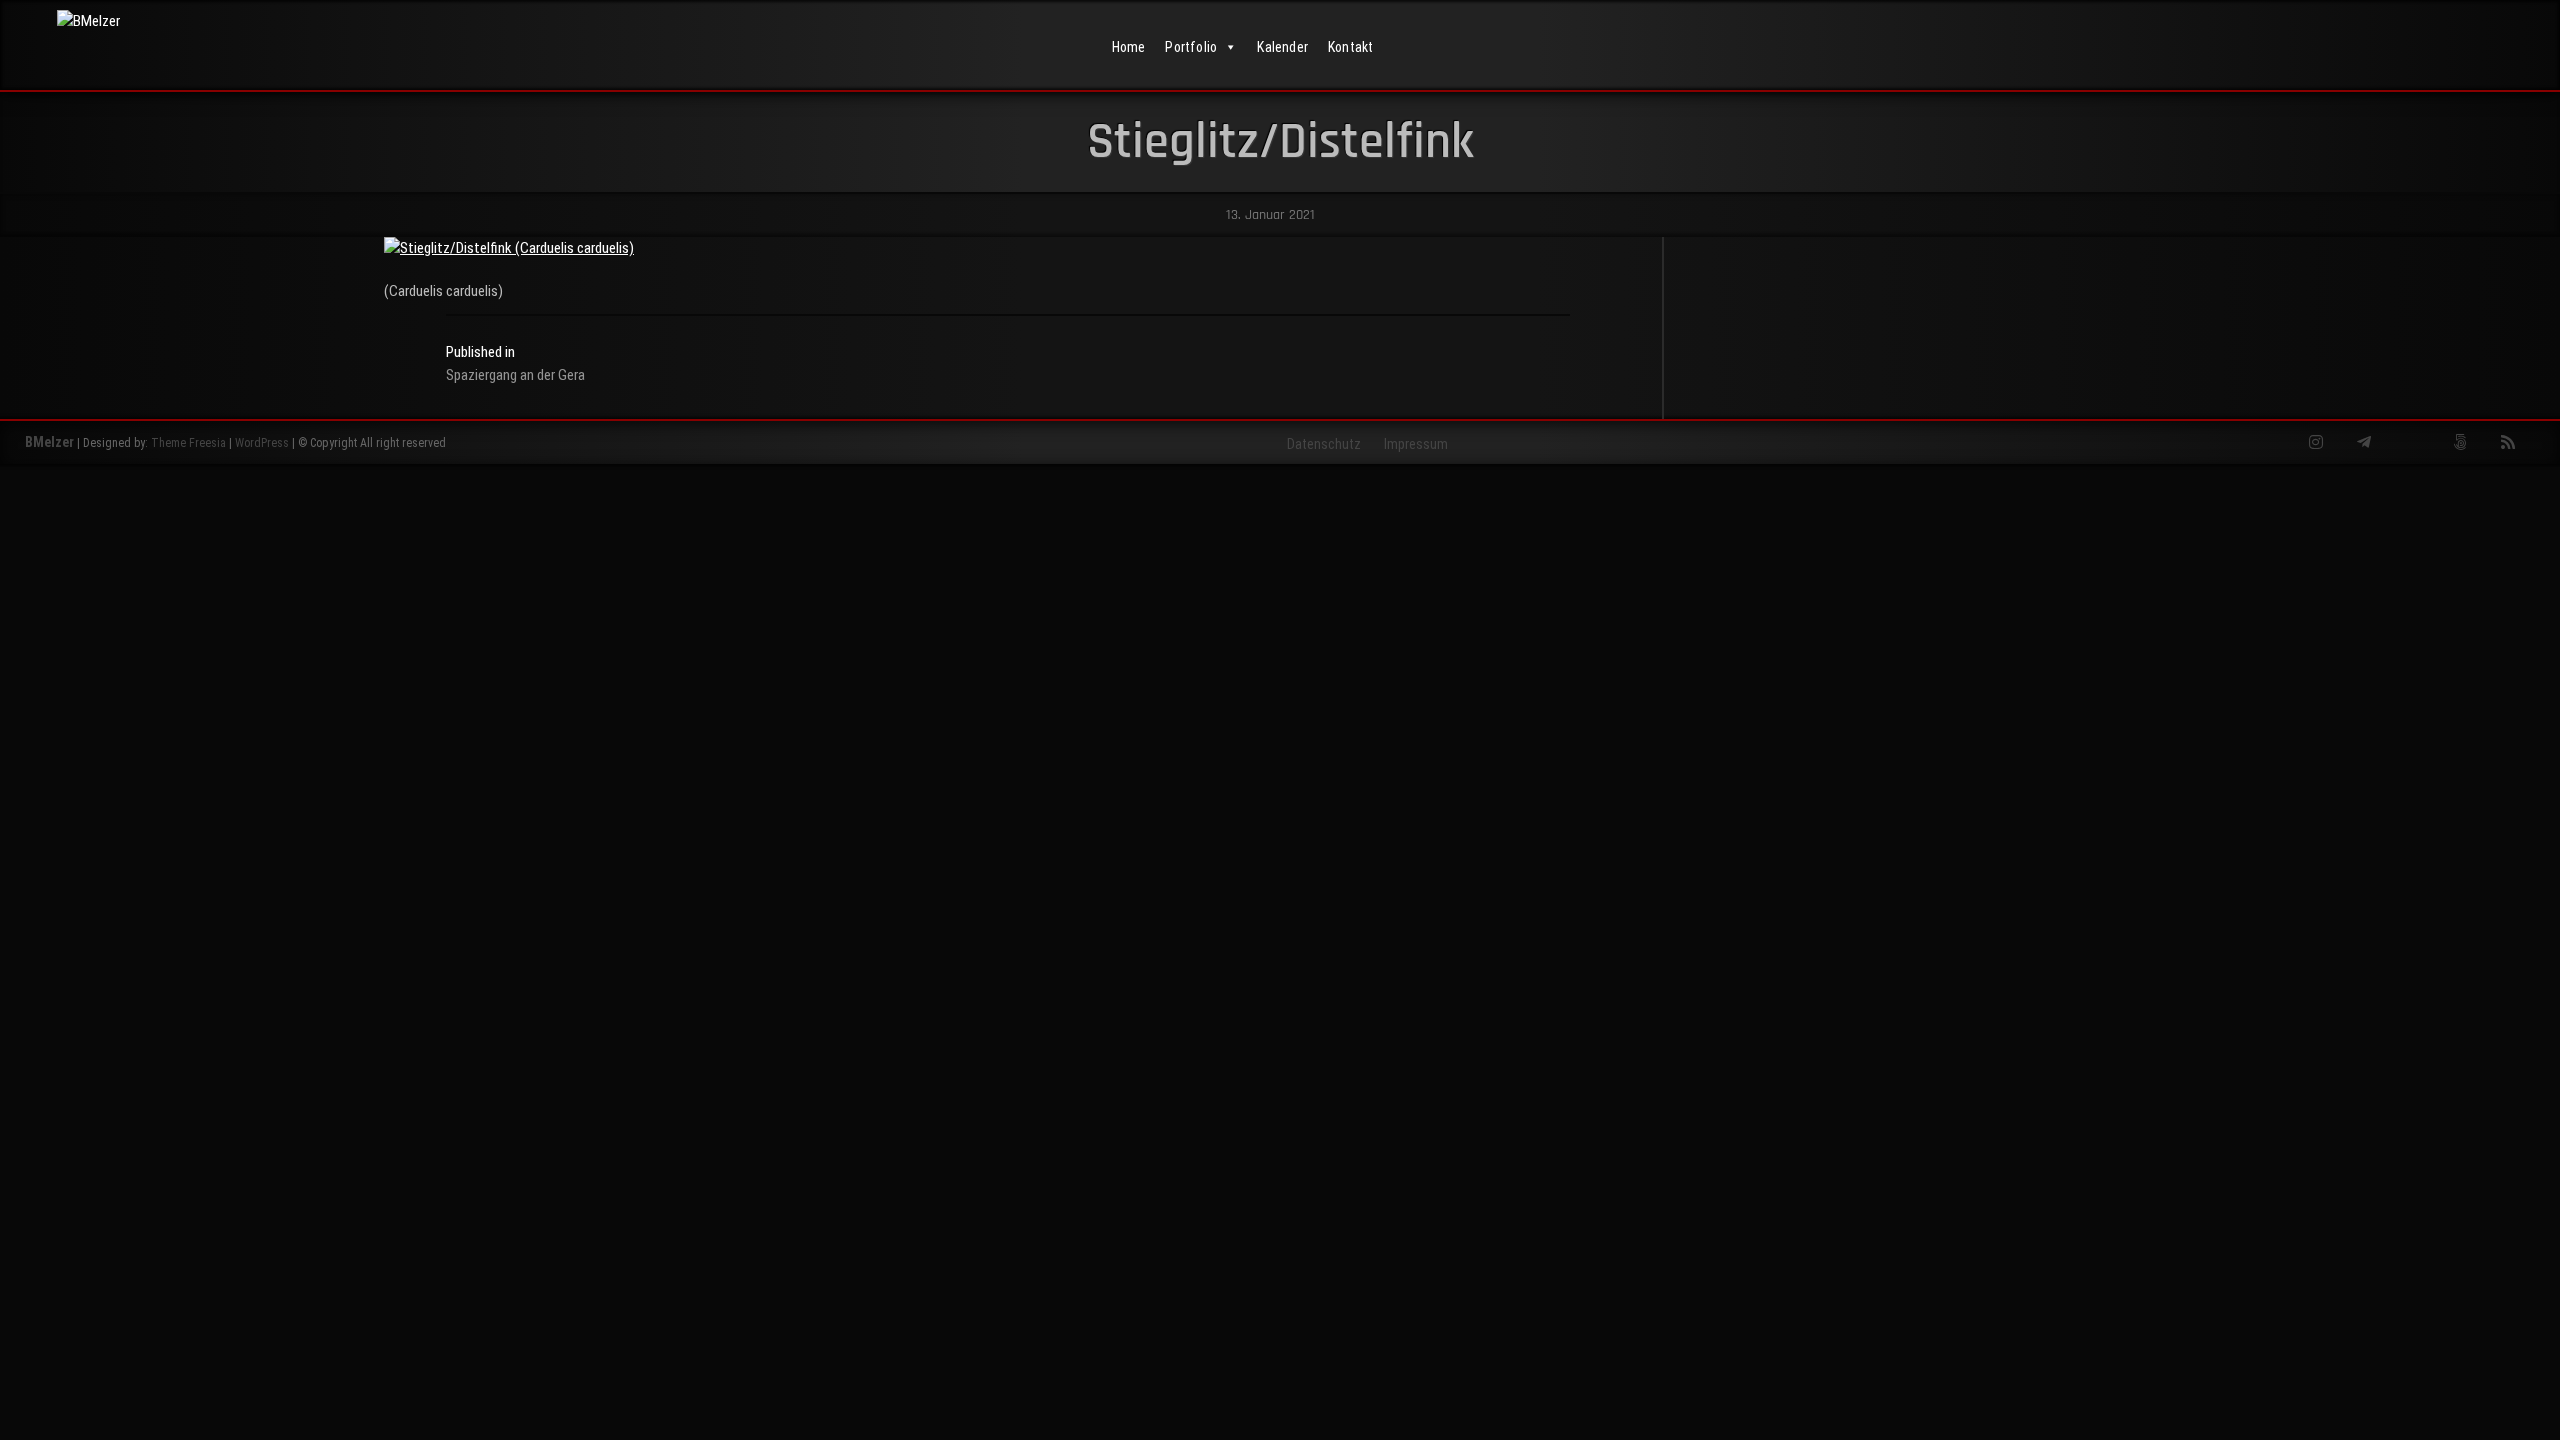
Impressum (1416, 444)
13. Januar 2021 (1268, 215)
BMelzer (49, 442)
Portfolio (1191, 47)
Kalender (1282, 47)
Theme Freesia (188, 443)
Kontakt (1350, 47)
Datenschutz (1324, 444)
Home (1129, 47)
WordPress (262, 443)
